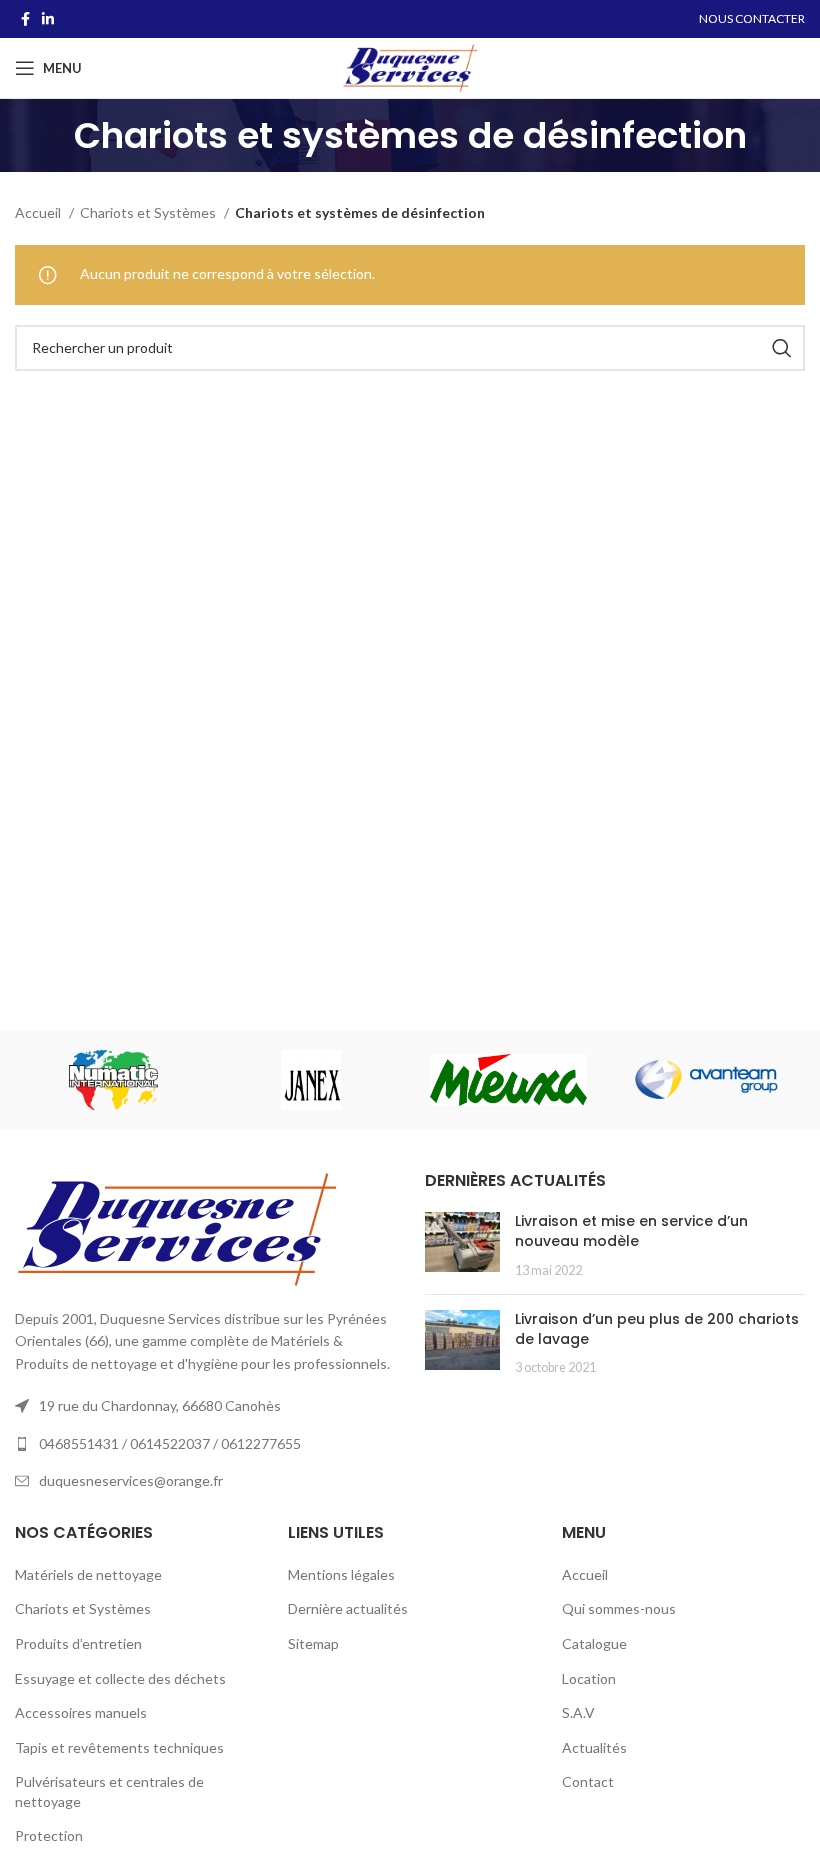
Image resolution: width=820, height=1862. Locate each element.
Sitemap (313, 1643)
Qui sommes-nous (619, 1608)
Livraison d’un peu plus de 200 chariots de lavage (657, 1329)
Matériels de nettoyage (88, 1574)
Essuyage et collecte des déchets (120, 1678)
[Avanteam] (705, 1079)
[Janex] (310, 1080)
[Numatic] (113, 1080)
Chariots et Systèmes (149, 212)
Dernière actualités (348, 1608)
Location (589, 1678)
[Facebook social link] (25, 19)
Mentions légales (341, 1574)
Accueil (39, 212)
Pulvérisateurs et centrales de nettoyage (109, 1791)
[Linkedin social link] (48, 19)
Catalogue (594, 1643)
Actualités (594, 1747)
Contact (588, 1781)
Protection (49, 1835)
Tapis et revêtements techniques (119, 1747)
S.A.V (578, 1712)
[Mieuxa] (508, 1080)
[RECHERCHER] (782, 348)
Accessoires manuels (81, 1712)
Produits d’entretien (78, 1643)
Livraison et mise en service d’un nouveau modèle (631, 1231)
